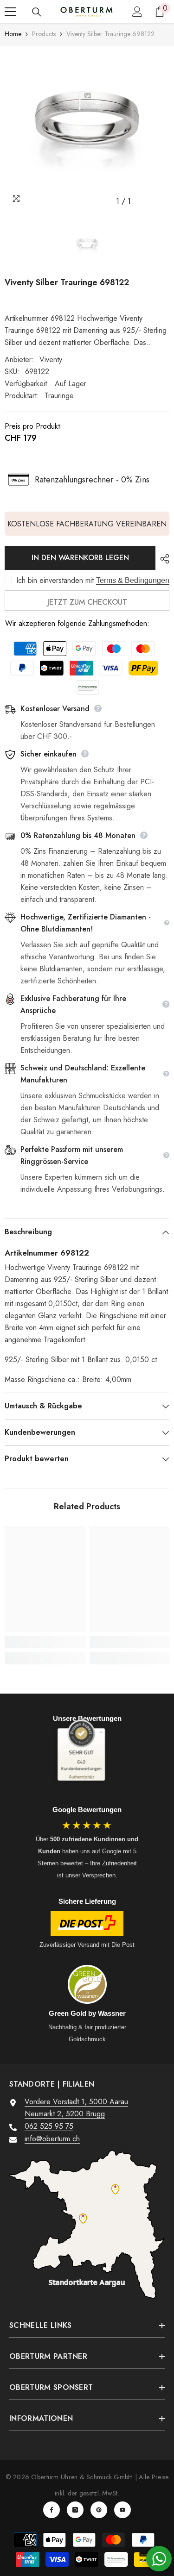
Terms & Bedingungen (133, 580)
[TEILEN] (162, 559)
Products (44, 34)
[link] (45, 1642)
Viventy (51, 360)
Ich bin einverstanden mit (55, 581)
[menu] (10, 12)
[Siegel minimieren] (101, 1732)
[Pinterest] (99, 2510)
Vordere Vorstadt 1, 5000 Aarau (76, 2102)
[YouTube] (122, 2510)
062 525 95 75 (49, 2126)
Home (13, 34)
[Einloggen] (137, 12)
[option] (87, 128)
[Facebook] (52, 2510)
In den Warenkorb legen (80, 558)
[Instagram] (75, 2510)
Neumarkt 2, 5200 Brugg (65, 2114)
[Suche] (37, 12)
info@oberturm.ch (52, 2139)
